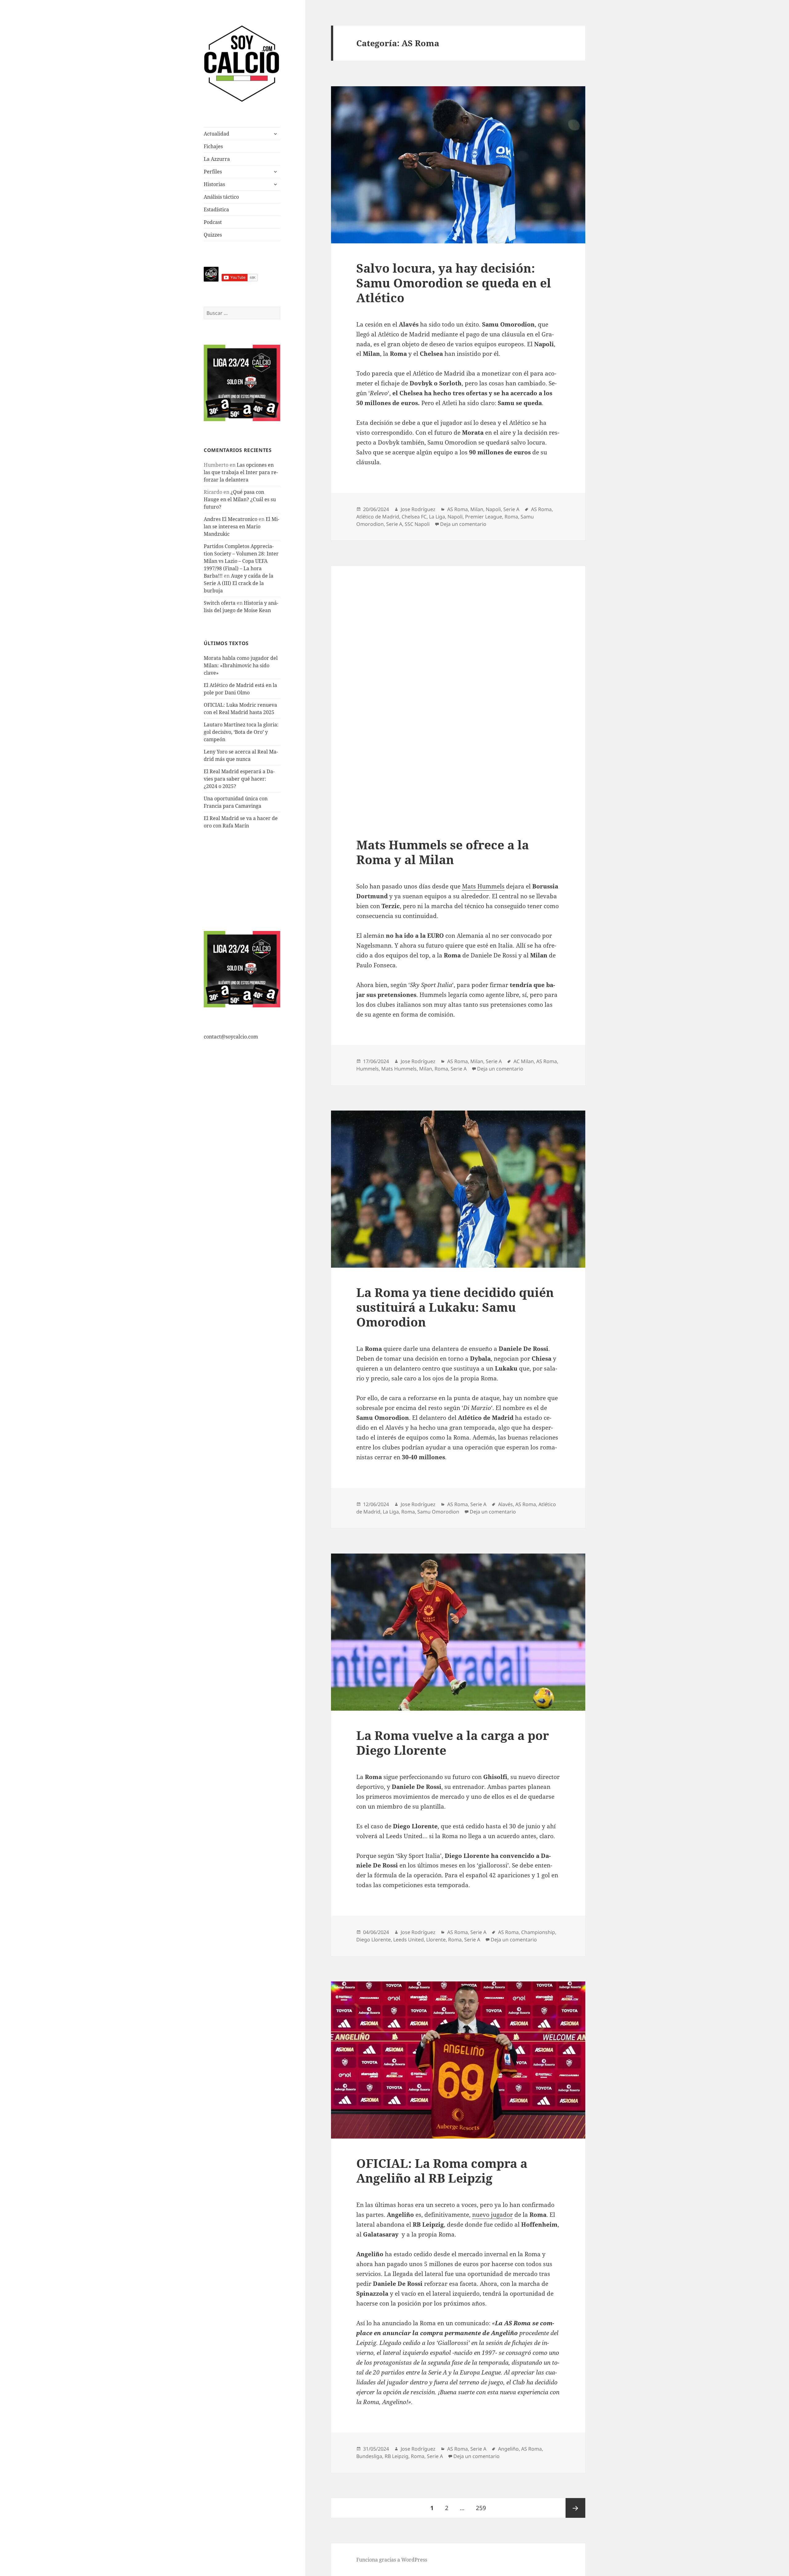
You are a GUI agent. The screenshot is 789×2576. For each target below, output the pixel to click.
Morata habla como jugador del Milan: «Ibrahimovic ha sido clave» (241, 665)
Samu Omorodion (438, 1512)
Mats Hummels (483, 886)
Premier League (484, 517)
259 (483, 2508)
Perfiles (213, 172)
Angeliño (508, 2449)
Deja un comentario (463, 524)
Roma (511, 517)
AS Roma (458, 509)
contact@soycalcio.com (231, 1037)
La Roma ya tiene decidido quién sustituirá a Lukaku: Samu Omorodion (455, 1307)
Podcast (213, 222)
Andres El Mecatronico (231, 519)
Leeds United (409, 1940)
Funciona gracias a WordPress (392, 2560)
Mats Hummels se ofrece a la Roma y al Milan (443, 852)
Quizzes (213, 235)
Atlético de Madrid (378, 517)
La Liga (437, 517)
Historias (214, 184)
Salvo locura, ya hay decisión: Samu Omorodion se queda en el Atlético (454, 283)
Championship (538, 1932)
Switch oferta (220, 603)
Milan (477, 509)
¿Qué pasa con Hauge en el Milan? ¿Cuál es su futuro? (240, 499)
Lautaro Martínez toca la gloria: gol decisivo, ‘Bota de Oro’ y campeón (241, 732)
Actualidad (217, 134)
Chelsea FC (414, 517)
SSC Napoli (417, 524)
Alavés (505, 1504)
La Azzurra (217, 159)
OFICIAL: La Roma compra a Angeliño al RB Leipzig (442, 2170)
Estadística (216, 209)
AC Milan (524, 1061)
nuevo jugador (493, 2215)
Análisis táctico (221, 197)
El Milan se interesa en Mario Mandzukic (241, 526)
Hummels (368, 1069)
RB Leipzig (397, 2456)
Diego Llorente (374, 1940)
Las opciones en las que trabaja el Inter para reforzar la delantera (241, 472)
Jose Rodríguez (418, 509)
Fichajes (213, 146)
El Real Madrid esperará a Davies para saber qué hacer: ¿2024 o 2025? (239, 779)
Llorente (436, 1940)
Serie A (511, 509)
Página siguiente (575, 2508)
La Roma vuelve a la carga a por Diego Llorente (453, 1743)
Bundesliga (369, 2456)
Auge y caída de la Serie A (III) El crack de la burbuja (239, 583)
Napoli (493, 509)
